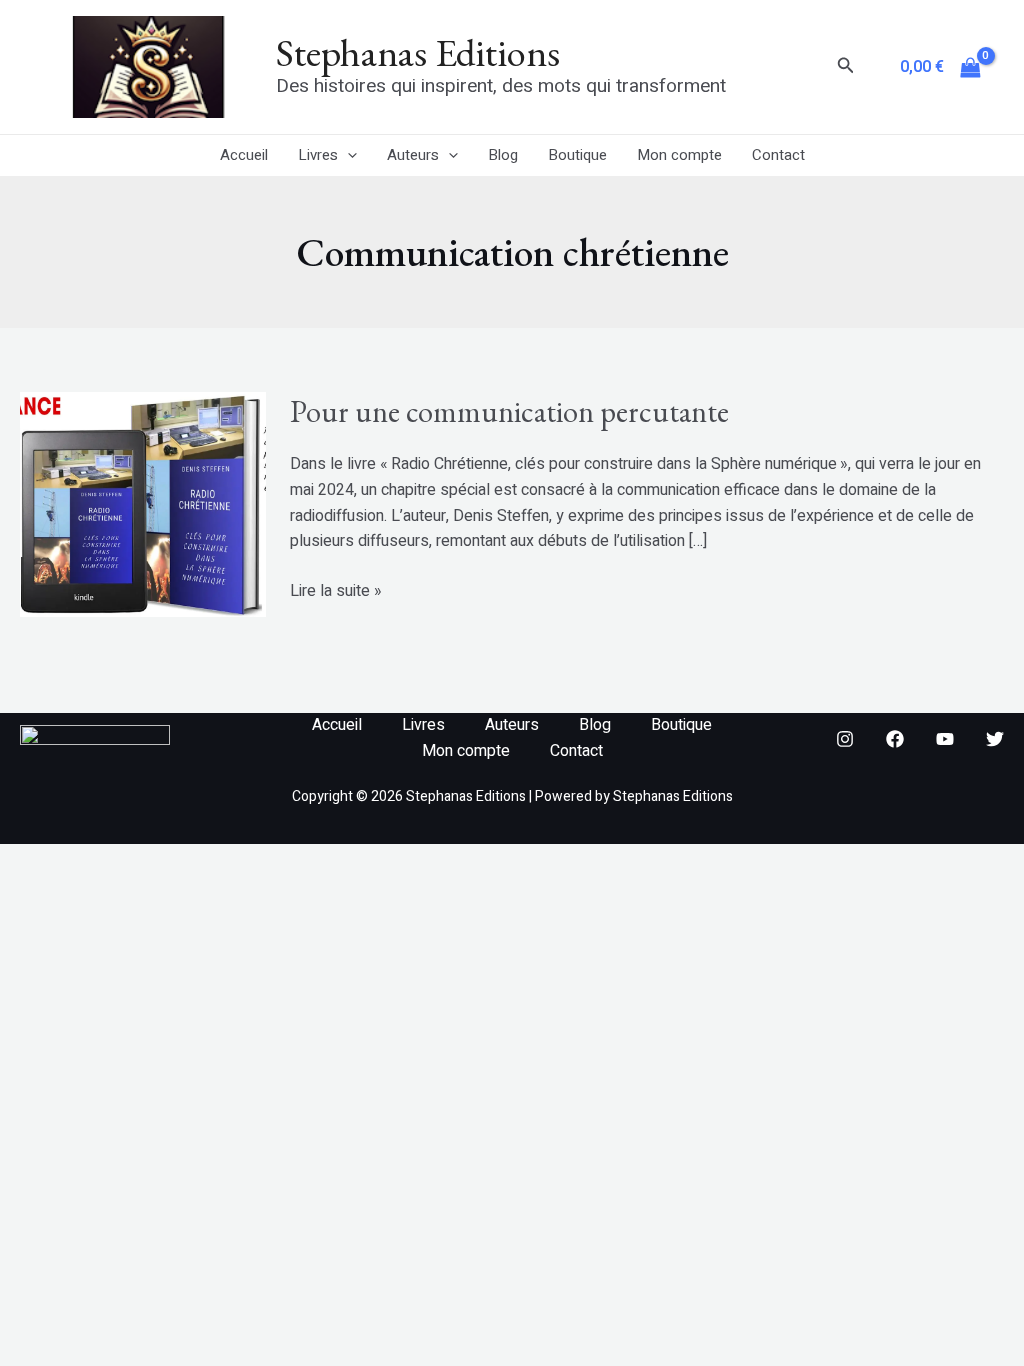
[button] (846, 67)
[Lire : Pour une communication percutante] (143, 504)
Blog (503, 155)
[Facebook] (895, 739)
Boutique (577, 155)
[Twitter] (995, 739)
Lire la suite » (336, 591)
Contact (778, 155)
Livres (318, 155)
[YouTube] (945, 739)
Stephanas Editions (418, 52)
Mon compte (679, 155)
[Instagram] (845, 739)
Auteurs (413, 155)
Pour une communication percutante (509, 411)
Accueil (244, 155)
